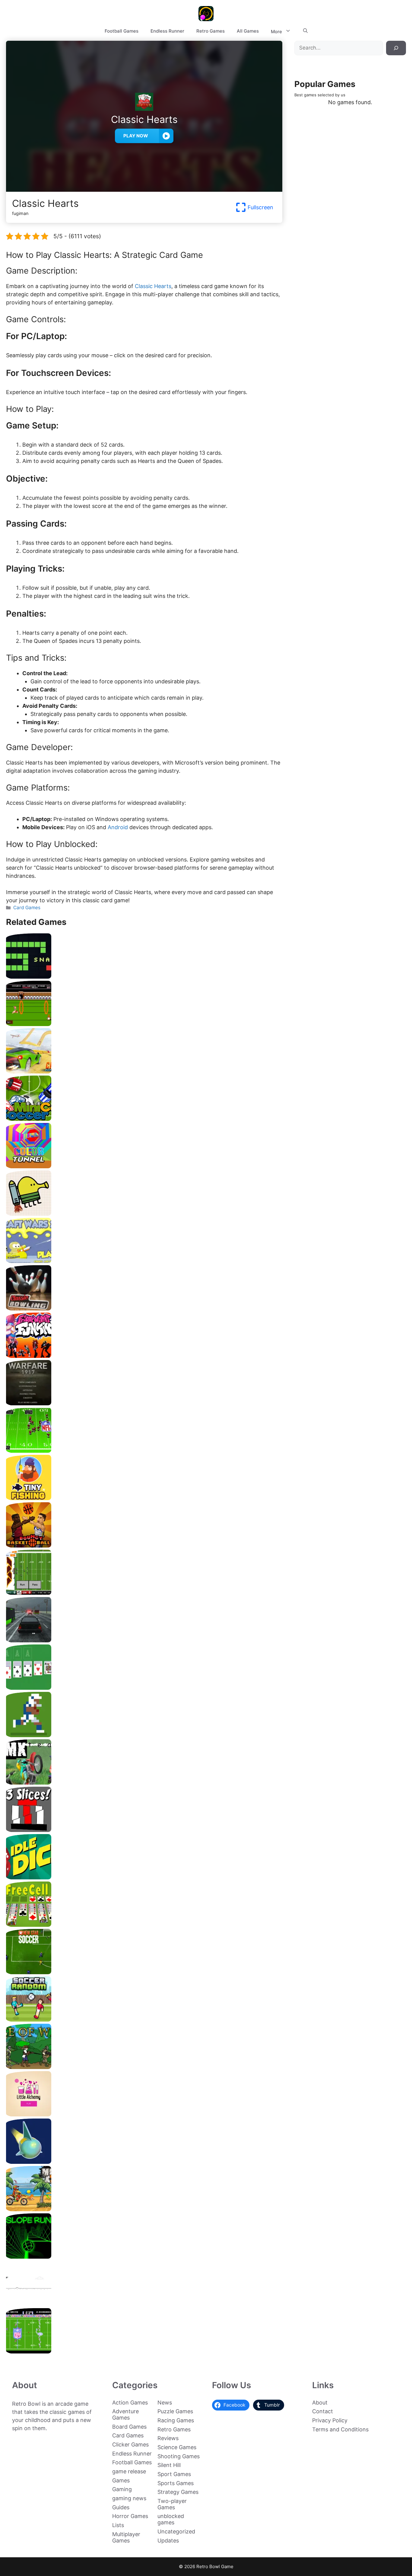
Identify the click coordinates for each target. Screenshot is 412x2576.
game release (129, 2471)
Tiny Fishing (144, 1498)
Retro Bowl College (144, 1735)
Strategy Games (178, 2492)
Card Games (27, 908)
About (320, 2403)
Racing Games (176, 2420)
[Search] (396, 48)
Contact (323, 2411)
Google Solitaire (144, 1687)
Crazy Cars (144, 1071)
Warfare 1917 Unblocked (144, 1403)
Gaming (122, 2489)
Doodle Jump (144, 1213)
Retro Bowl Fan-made (144, 1593)
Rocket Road (144, 2162)
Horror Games (130, 2516)
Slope (144, 2256)
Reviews (168, 2438)
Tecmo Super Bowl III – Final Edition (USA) (144, 1450)
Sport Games (174, 2474)
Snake (144, 976)
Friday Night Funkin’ (144, 1356)
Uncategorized (176, 2531)
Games (121, 2480)
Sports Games (176, 2483)
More (276, 32)
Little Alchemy (144, 2114)
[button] (305, 31)
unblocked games (171, 2519)
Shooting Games (179, 2456)
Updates (168, 2541)
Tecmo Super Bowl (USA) (144, 2351)
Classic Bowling (144, 1308)
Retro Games (211, 31)
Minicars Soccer (144, 1119)
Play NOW (136, 136)
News (165, 2403)
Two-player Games (172, 2504)
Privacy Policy (330, 2420)
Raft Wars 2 (144, 1261)
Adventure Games (125, 2414)
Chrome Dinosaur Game (144, 2304)
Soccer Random (144, 2019)
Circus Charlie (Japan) (144, 1024)
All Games (248, 31)
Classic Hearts (153, 286)
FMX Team (144, 1782)
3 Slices (144, 1830)
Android (118, 827)
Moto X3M (144, 2209)
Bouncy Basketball (144, 1545)
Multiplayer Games (126, 2537)
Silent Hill (169, 2465)
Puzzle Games (175, 2411)
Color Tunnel (144, 1166)
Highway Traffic (144, 1640)
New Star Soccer (144, 1972)
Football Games (122, 31)
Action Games (130, 2403)
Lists (118, 2525)
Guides (121, 2507)
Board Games (129, 2427)
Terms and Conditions (340, 2429)
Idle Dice (144, 1877)
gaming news (129, 2498)
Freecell (144, 1925)
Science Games (177, 2447)
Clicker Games (130, 2444)
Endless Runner (167, 31)
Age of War (144, 2067)
